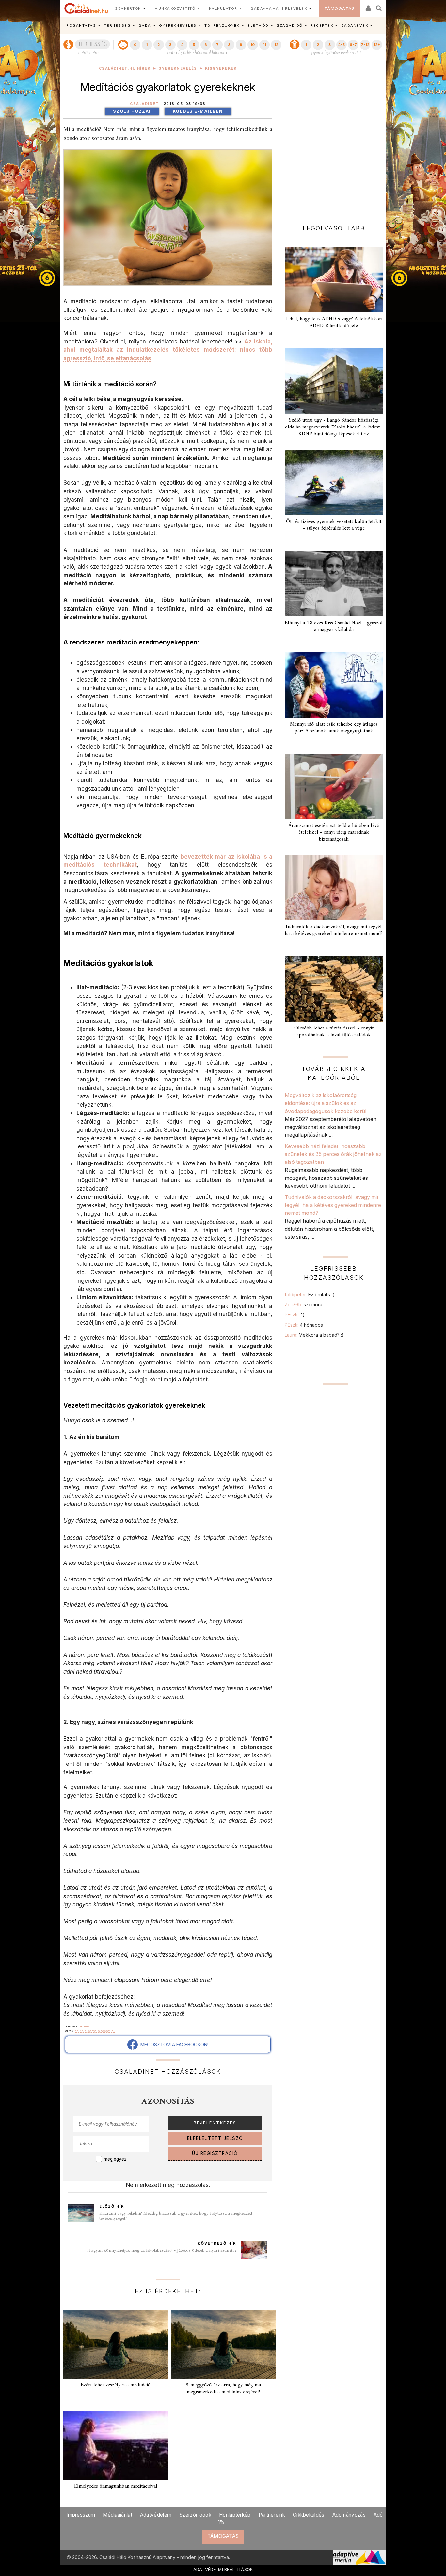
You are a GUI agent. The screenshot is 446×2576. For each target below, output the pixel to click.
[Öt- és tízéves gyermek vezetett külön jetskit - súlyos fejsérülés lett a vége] (334, 482)
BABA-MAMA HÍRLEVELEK (279, 8)
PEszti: (294, 1315)
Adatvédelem (156, 2515)
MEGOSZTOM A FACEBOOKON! (173, 2044)
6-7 (353, 45)
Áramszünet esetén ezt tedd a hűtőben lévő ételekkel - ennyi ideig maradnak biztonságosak (334, 832)
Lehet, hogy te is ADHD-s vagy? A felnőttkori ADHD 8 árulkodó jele (334, 322)
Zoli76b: (305, 1305)
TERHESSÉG (118, 25)
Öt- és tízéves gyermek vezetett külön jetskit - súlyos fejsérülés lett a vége (334, 525)
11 (264, 45)
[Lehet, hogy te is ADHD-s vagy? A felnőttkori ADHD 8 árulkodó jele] (334, 280)
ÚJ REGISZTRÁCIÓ (215, 2153)
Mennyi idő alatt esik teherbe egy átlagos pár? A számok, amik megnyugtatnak (334, 728)
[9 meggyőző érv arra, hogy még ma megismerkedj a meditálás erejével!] (223, 2344)
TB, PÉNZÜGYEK (222, 25)
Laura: (314, 1335)
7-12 (365, 45)
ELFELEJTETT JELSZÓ (215, 2138)
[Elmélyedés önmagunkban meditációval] (116, 2446)
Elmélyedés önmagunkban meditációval (116, 2486)
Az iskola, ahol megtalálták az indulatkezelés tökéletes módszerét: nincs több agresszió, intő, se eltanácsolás (168, 350)
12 (276, 45)
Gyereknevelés (178, 68)
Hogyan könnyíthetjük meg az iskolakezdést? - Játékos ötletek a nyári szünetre (162, 2251)
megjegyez (115, 2159)
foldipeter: (309, 1294)
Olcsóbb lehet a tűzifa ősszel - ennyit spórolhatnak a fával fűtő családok (334, 1032)
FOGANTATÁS (81, 25)
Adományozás (349, 2515)
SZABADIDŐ (290, 25)
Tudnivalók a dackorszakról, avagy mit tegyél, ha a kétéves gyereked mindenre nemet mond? (334, 930)
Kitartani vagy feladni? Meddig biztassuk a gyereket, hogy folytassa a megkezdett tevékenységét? (176, 2216)
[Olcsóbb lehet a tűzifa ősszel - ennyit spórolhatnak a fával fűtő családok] (334, 989)
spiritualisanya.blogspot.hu (95, 2031)
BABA (145, 25)
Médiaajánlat (118, 2515)
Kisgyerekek (221, 68)
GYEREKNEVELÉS (178, 25)
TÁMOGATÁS (340, 9)
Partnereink (272, 2515)
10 (253, 45)
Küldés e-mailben (198, 111)
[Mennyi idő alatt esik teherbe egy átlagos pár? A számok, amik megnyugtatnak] (334, 685)
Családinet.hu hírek (125, 68)
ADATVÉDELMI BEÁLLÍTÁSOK (223, 2569)
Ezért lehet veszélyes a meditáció (116, 2385)
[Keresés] (379, 6)
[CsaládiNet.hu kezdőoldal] (86, 8)
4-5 (341, 45)
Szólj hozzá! (132, 111)
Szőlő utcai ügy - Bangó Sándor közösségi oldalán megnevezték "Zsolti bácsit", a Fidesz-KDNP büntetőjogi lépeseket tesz (334, 427)
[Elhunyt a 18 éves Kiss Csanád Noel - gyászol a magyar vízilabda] (334, 584)
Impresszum (81, 2515)
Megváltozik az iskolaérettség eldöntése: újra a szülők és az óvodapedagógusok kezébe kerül (326, 1103)
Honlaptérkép (235, 2515)
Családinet (144, 104)
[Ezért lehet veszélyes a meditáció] (116, 2344)
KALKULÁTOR (223, 8)
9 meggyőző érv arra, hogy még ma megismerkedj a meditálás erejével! (223, 2389)
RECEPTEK (322, 25)
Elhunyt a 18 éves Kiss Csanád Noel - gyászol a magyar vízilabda (334, 626)
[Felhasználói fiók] (368, 6)
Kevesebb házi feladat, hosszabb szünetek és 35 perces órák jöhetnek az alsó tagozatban (333, 1154)
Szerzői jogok (195, 2515)
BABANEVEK (355, 25)
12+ (377, 45)
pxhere (84, 2026)
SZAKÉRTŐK (128, 8)
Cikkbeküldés (309, 2515)
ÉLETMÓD (258, 25)
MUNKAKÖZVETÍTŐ (175, 8)
